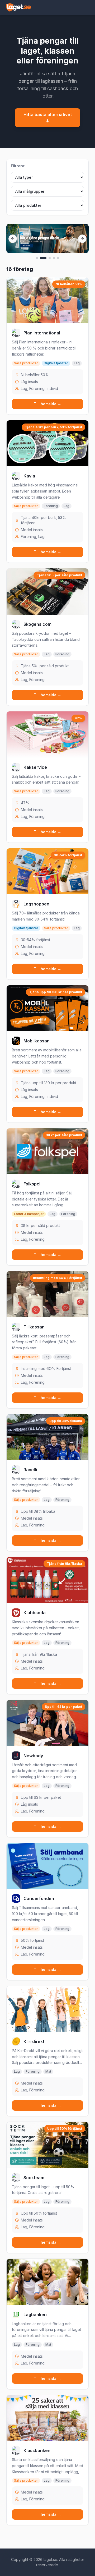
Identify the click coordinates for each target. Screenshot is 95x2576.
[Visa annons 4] (54, 258)
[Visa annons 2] (43, 258)
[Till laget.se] (19, 7)
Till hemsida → (47, 404)
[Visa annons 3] (50, 258)
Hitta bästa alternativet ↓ (48, 118)
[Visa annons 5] (58, 258)
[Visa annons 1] (37, 258)
